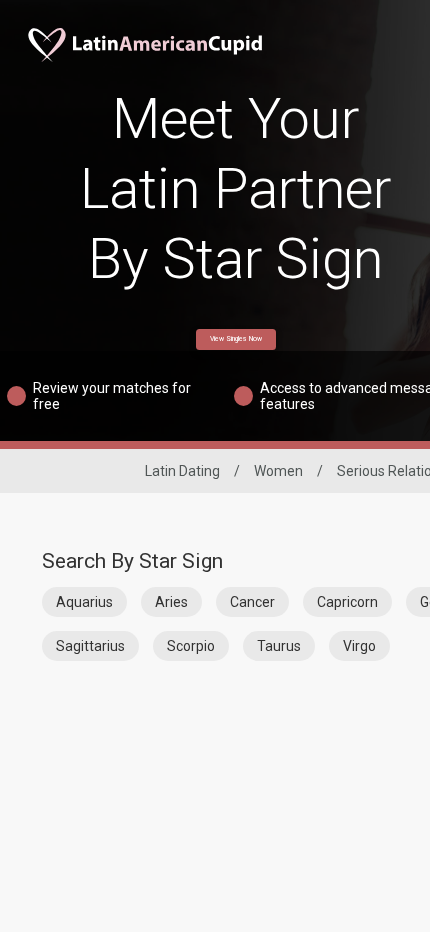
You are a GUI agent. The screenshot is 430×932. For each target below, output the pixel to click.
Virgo (359, 646)
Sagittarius (90, 646)
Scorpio (191, 646)
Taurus (279, 646)
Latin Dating (182, 471)
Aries (171, 602)
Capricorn (347, 602)
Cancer (252, 602)
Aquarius (84, 602)
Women (278, 471)
